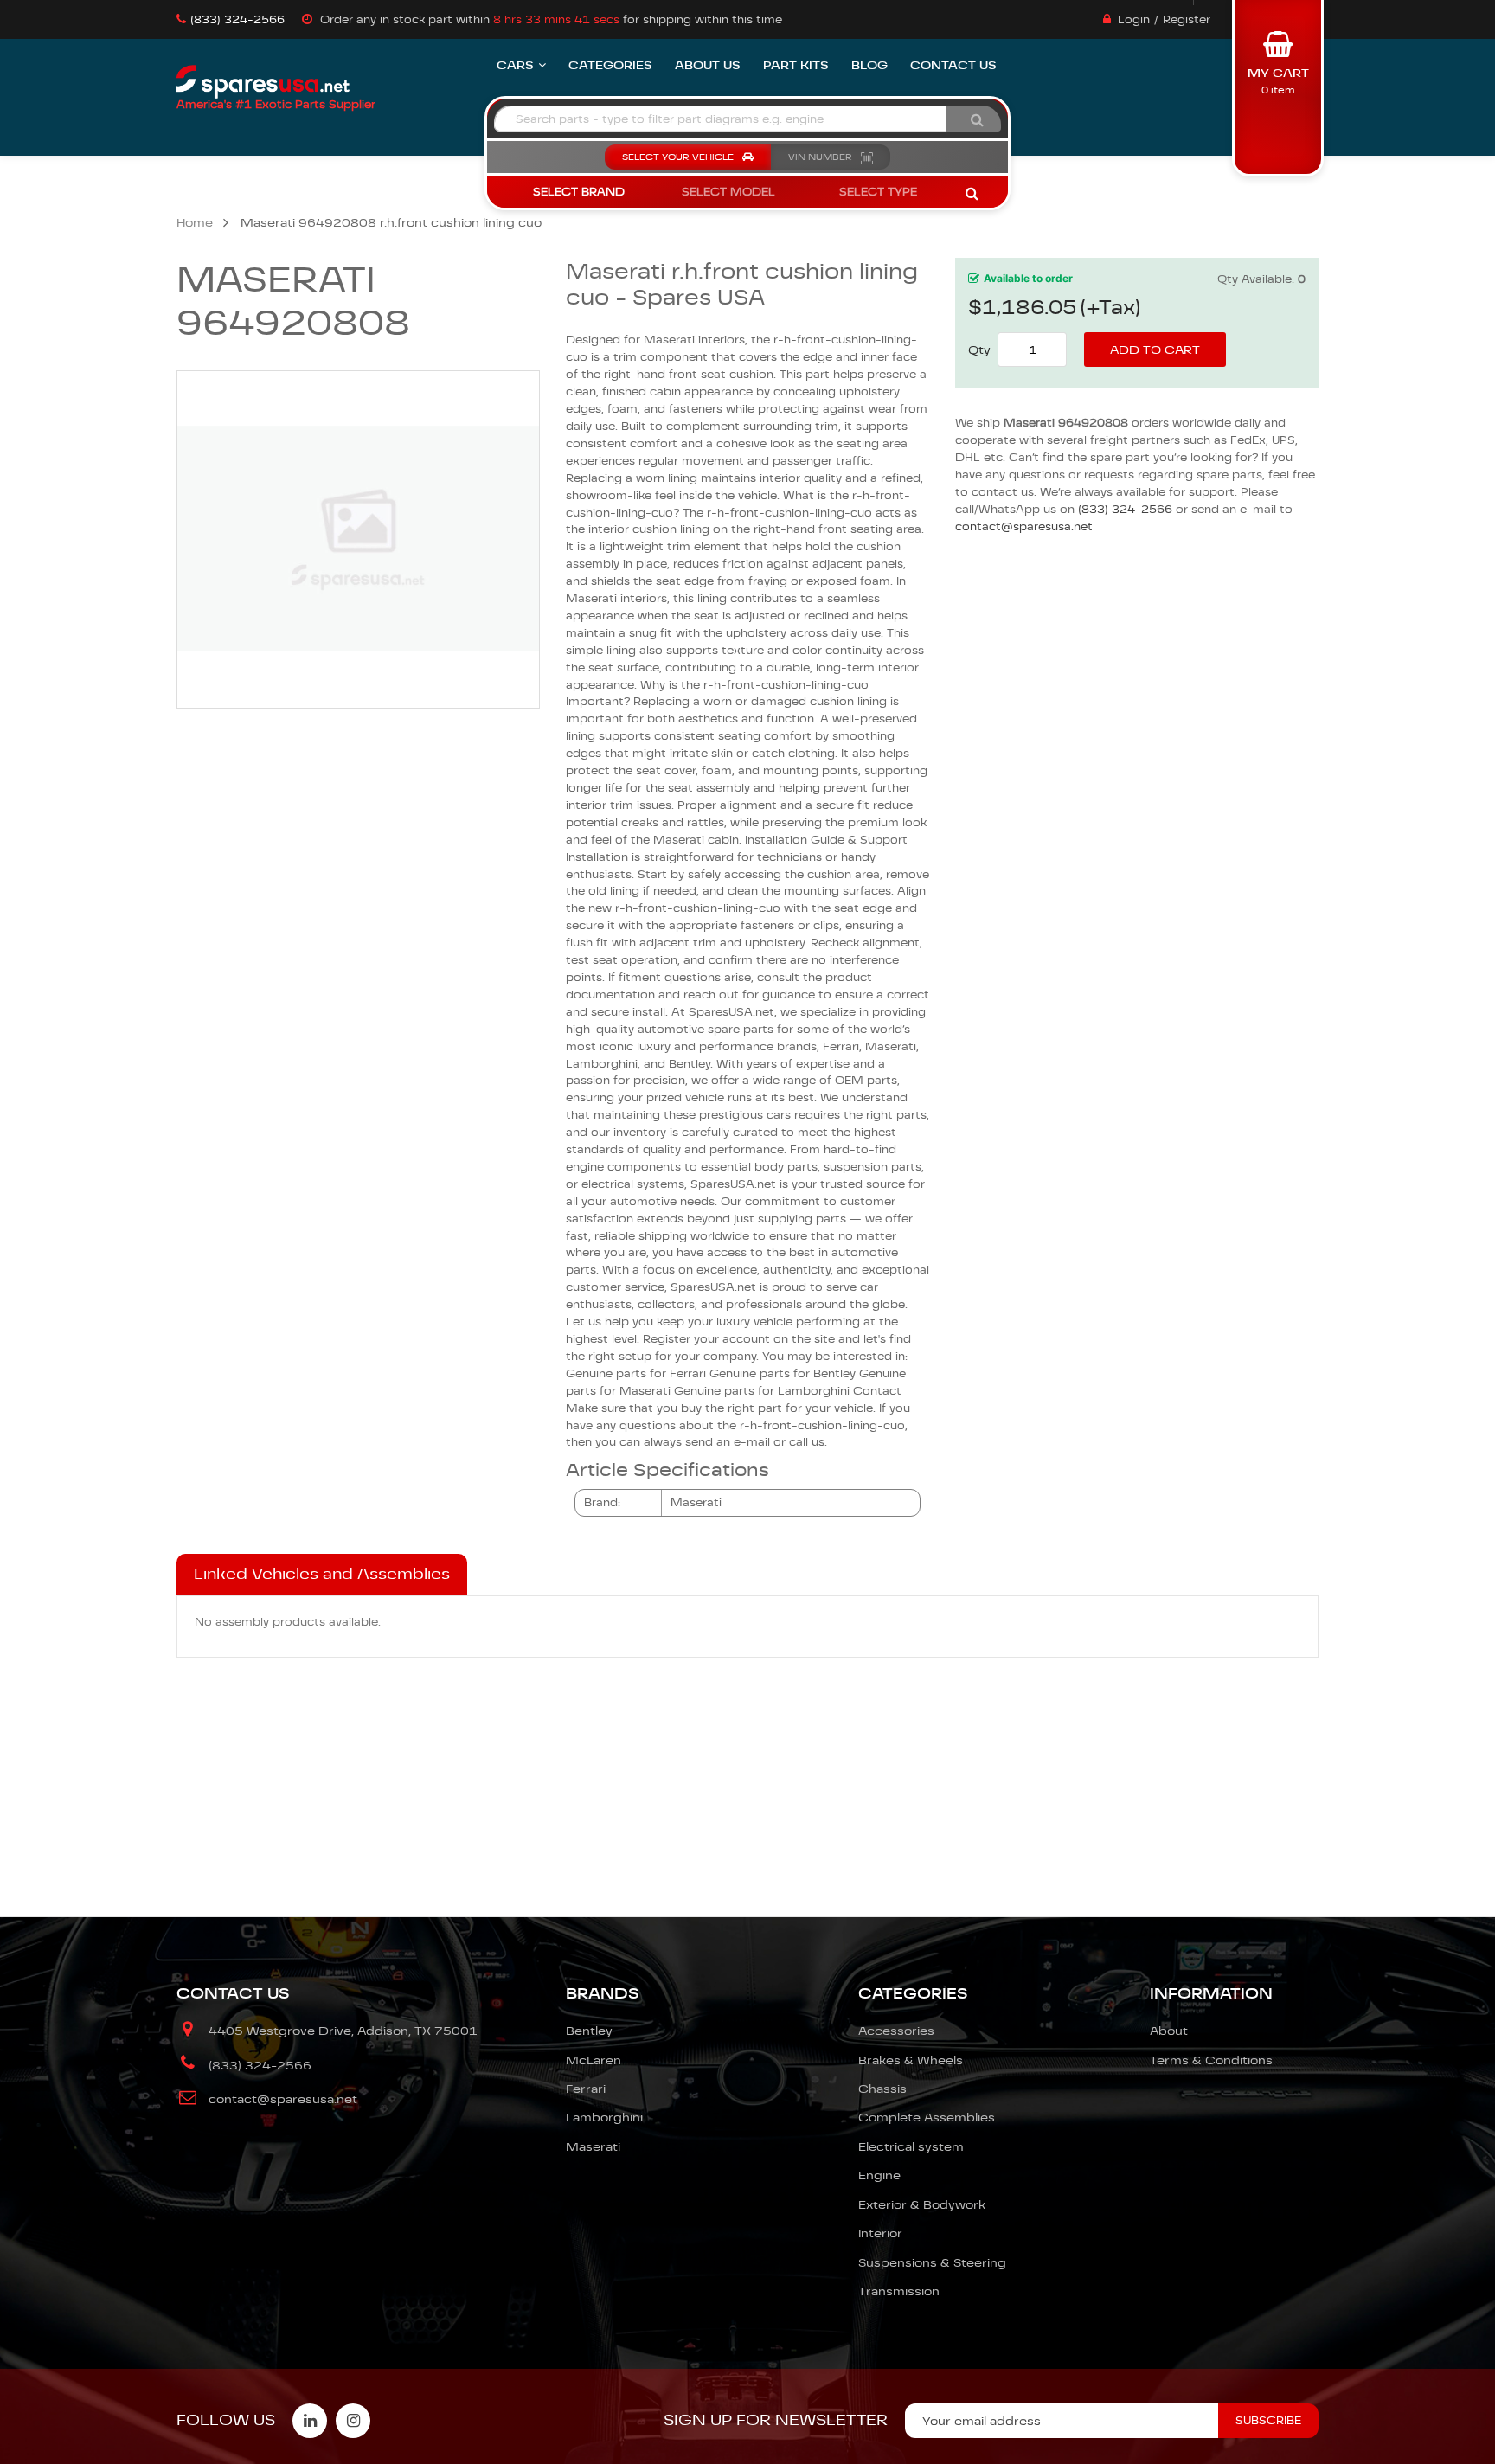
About (1169, 2031)
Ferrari (586, 2089)
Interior (880, 2233)
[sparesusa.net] (263, 82)
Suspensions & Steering (932, 2262)
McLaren (594, 2060)
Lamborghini (604, 2117)
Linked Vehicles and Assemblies (322, 1574)
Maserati (593, 2146)
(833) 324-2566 (237, 19)
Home (195, 222)
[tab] (322, 1575)
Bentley (589, 2031)
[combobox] (720, 119)
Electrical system (911, 2146)
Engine (879, 2175)
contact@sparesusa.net (1024, 526)
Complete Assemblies (927, 2117)
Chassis (882, 2089)
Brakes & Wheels (911, 2060)
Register (1187, 19)
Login (1134, 19)
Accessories (896, 2031)
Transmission (899, 2291)
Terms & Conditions (1211, 2060)
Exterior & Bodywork (922, 2204)
